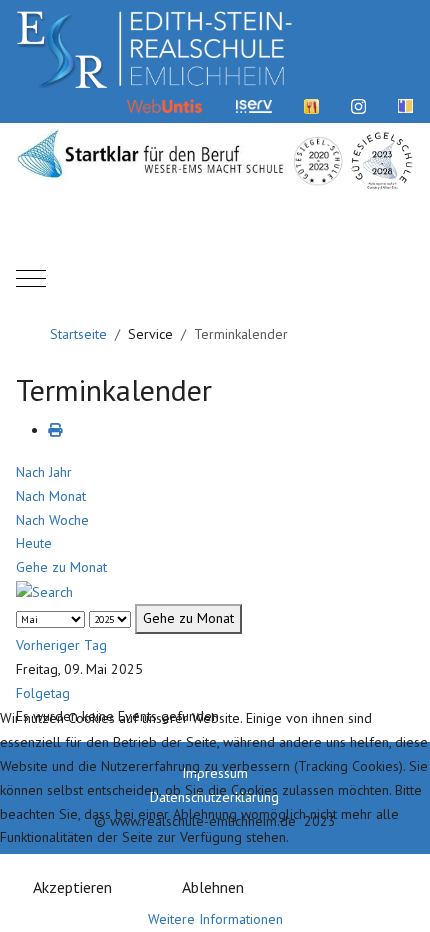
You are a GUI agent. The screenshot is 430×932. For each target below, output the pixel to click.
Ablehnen (213, 887)
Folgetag (43, 693)
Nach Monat (51, 496)
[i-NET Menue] (311, 105)
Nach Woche (52, 520)
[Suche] (44, 591)
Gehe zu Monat (61, 567)
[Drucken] (55, 430)
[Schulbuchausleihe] (405, 105)
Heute (34, 543)
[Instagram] (358, 105)
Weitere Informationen (215, 919)
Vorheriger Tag (61, 645)
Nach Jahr (44, 472)
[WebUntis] (164, 105)
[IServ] (254, 105)
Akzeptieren (72, 887)
